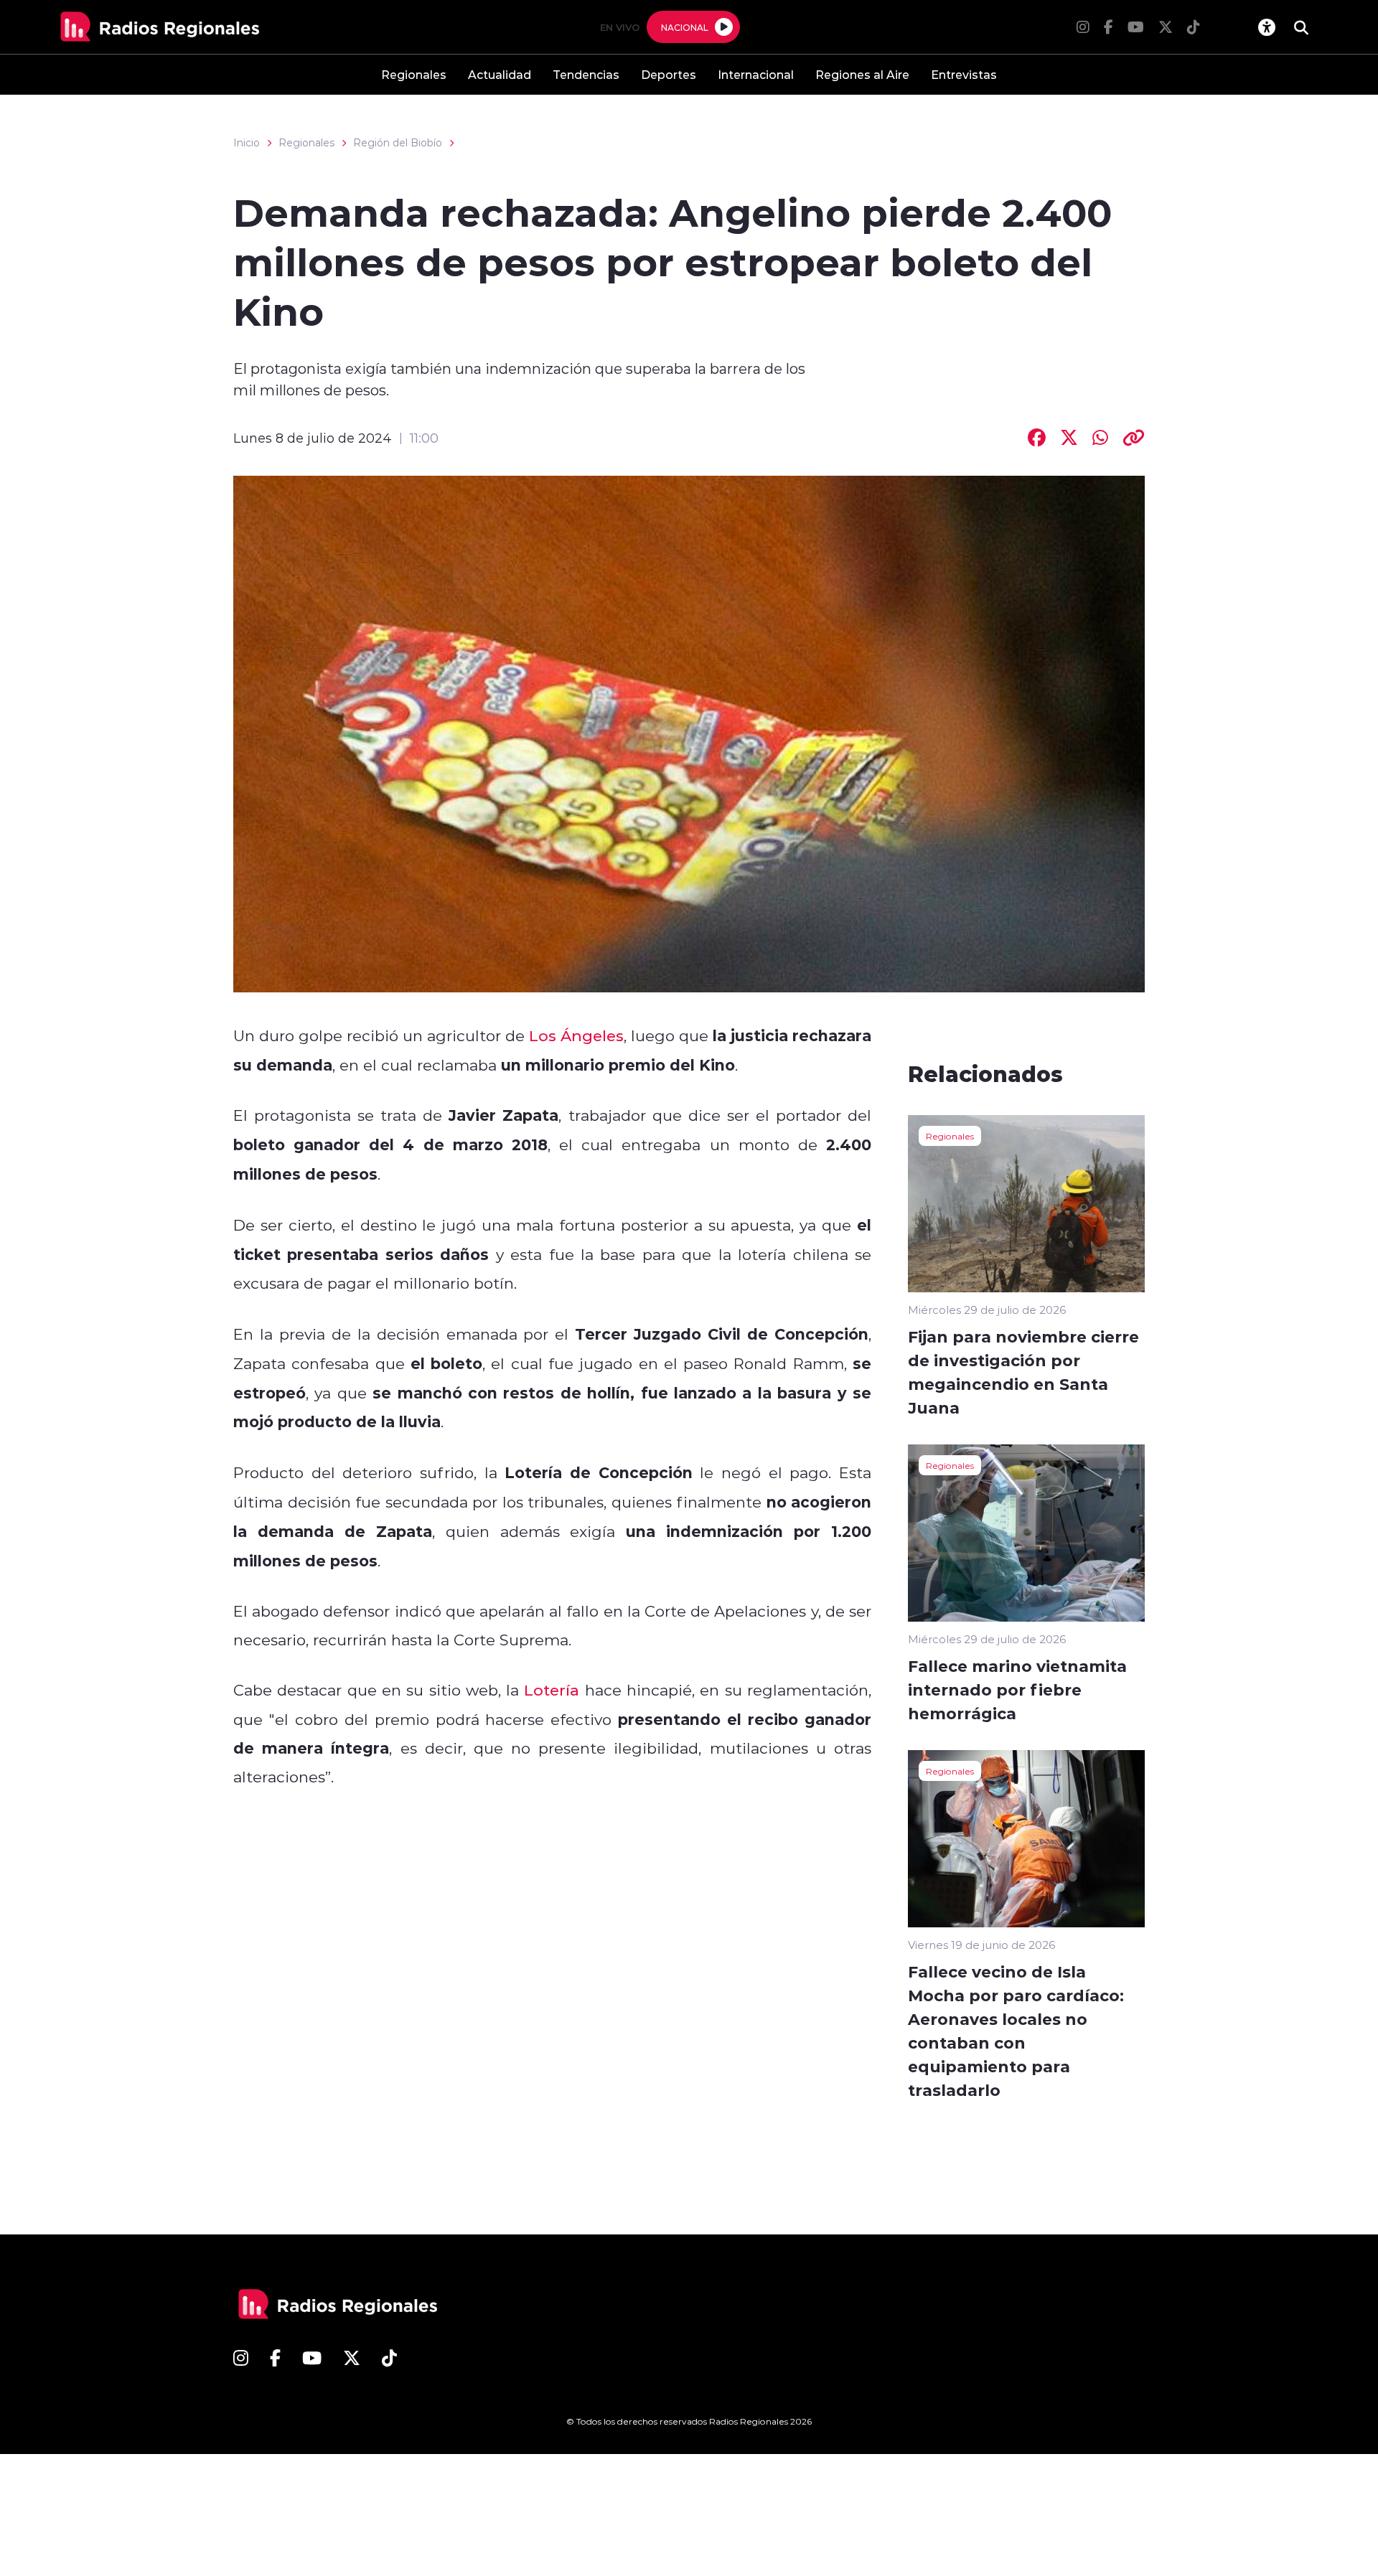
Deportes (669, 74)
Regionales (414, 74)
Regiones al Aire (862, 74)
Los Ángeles (576, 1035)
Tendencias (586, 74)
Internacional (756, 74)
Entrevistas (964, 74)
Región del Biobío (398, 143)
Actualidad (500, 74)
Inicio (247, 143)
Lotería (552, 1690)
